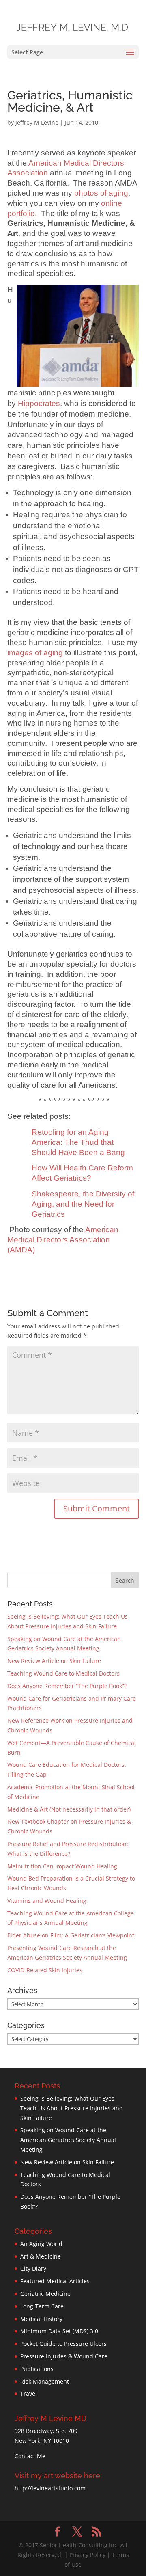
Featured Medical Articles (55, 2281)
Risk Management (45, 2381)
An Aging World (41, 2244)
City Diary (33, 2268)
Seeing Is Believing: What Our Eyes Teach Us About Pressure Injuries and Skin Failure (72, 2108)
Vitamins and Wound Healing (47, 1901)
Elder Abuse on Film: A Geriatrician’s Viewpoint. (72, 1935)
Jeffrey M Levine (37, 122)
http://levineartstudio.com (50, 2488)
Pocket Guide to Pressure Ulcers (63, 2344)
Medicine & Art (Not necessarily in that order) (69, 1809)
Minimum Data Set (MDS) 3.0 (59, 2331)
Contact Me (30, 2456)
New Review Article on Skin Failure (54, 1661)
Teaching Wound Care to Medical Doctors (63, 1673)
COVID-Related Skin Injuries (45, 1970)
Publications (37, 2369)
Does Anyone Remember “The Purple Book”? (67, 1686)
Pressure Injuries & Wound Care (64, 2356)
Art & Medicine (41, 2256)
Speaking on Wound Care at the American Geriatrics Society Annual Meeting (68, 2140)
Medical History (41, 2319)
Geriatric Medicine (45, 2294)
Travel (29, 2394)
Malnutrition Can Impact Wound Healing (62, 1866)
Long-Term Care (42, 2306)
